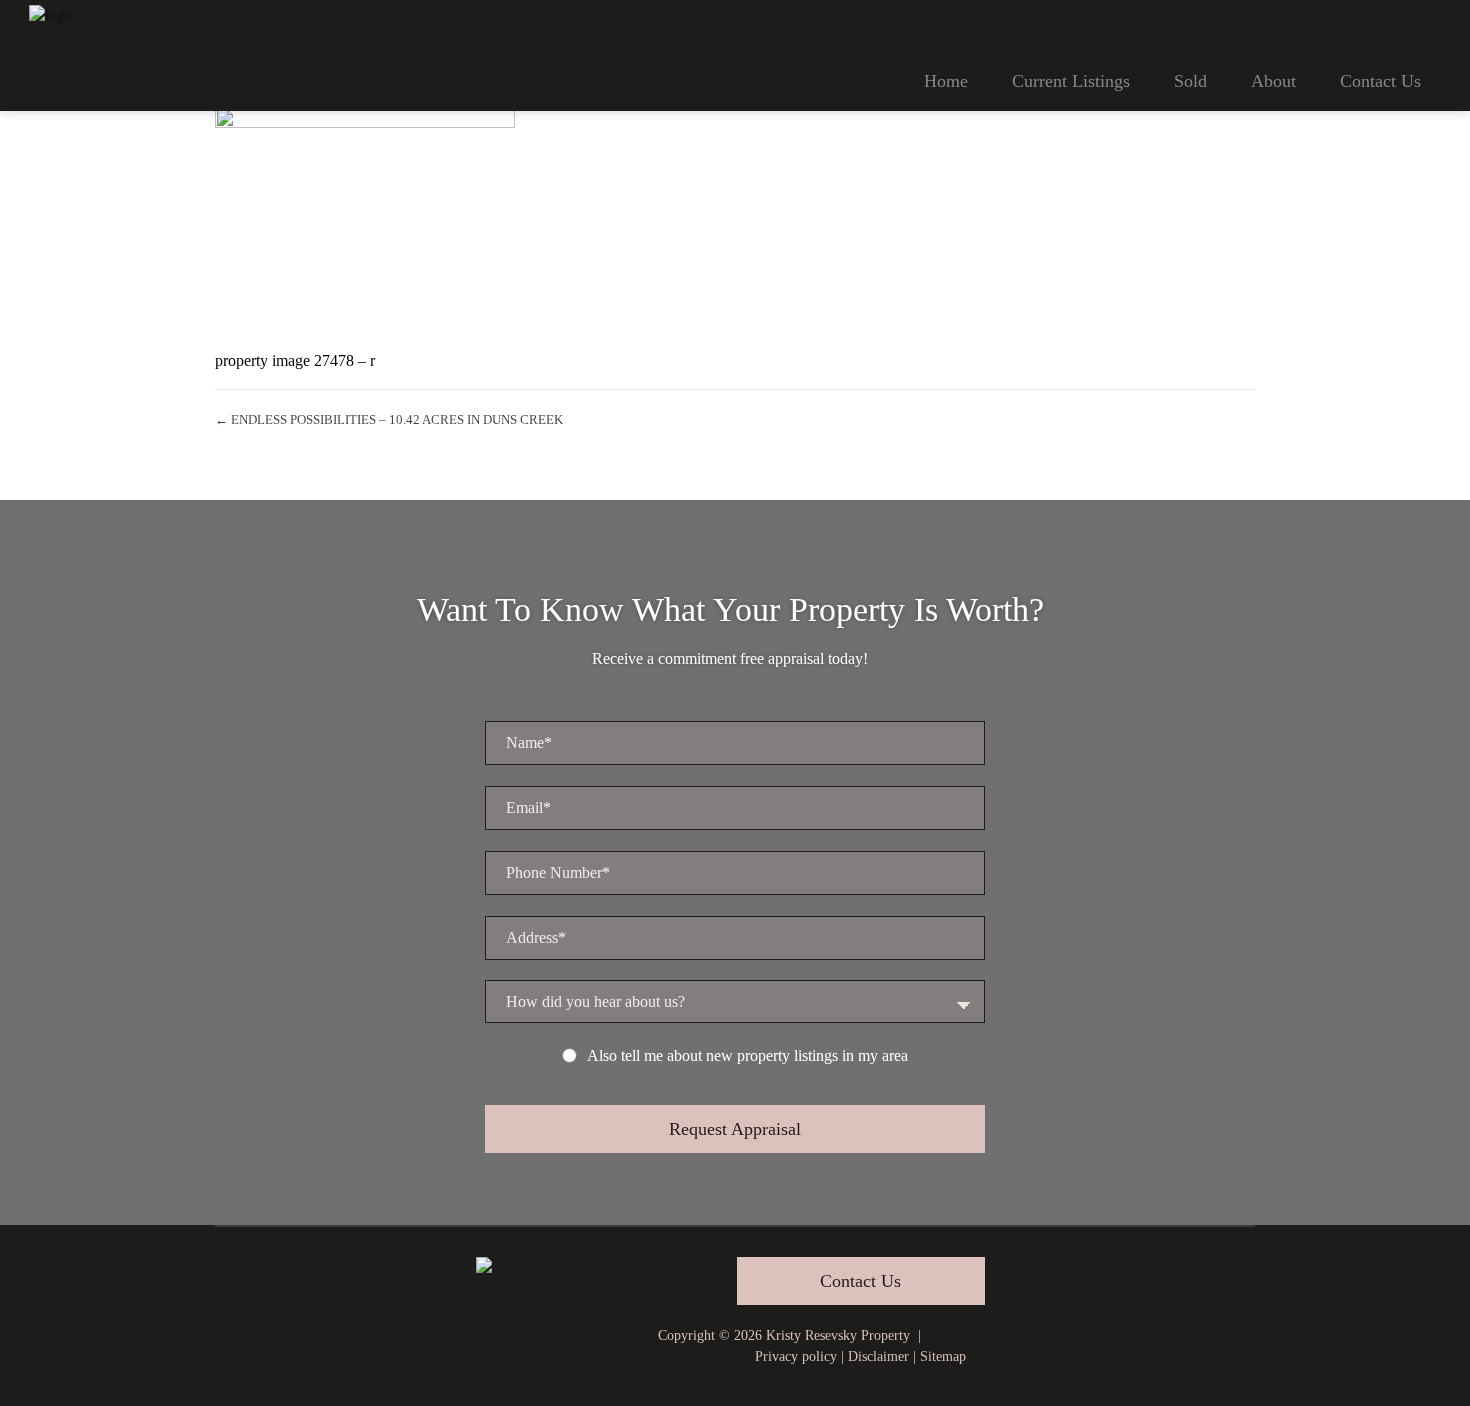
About (1273, 81)
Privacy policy (796, 1356)
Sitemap (943, 1356)
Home (946, 81)
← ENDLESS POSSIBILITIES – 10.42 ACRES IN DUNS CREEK (389, 419)
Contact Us (1380, 81)
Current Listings (1071, 81)
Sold (1190, 81)
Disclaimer (878, 1356)
